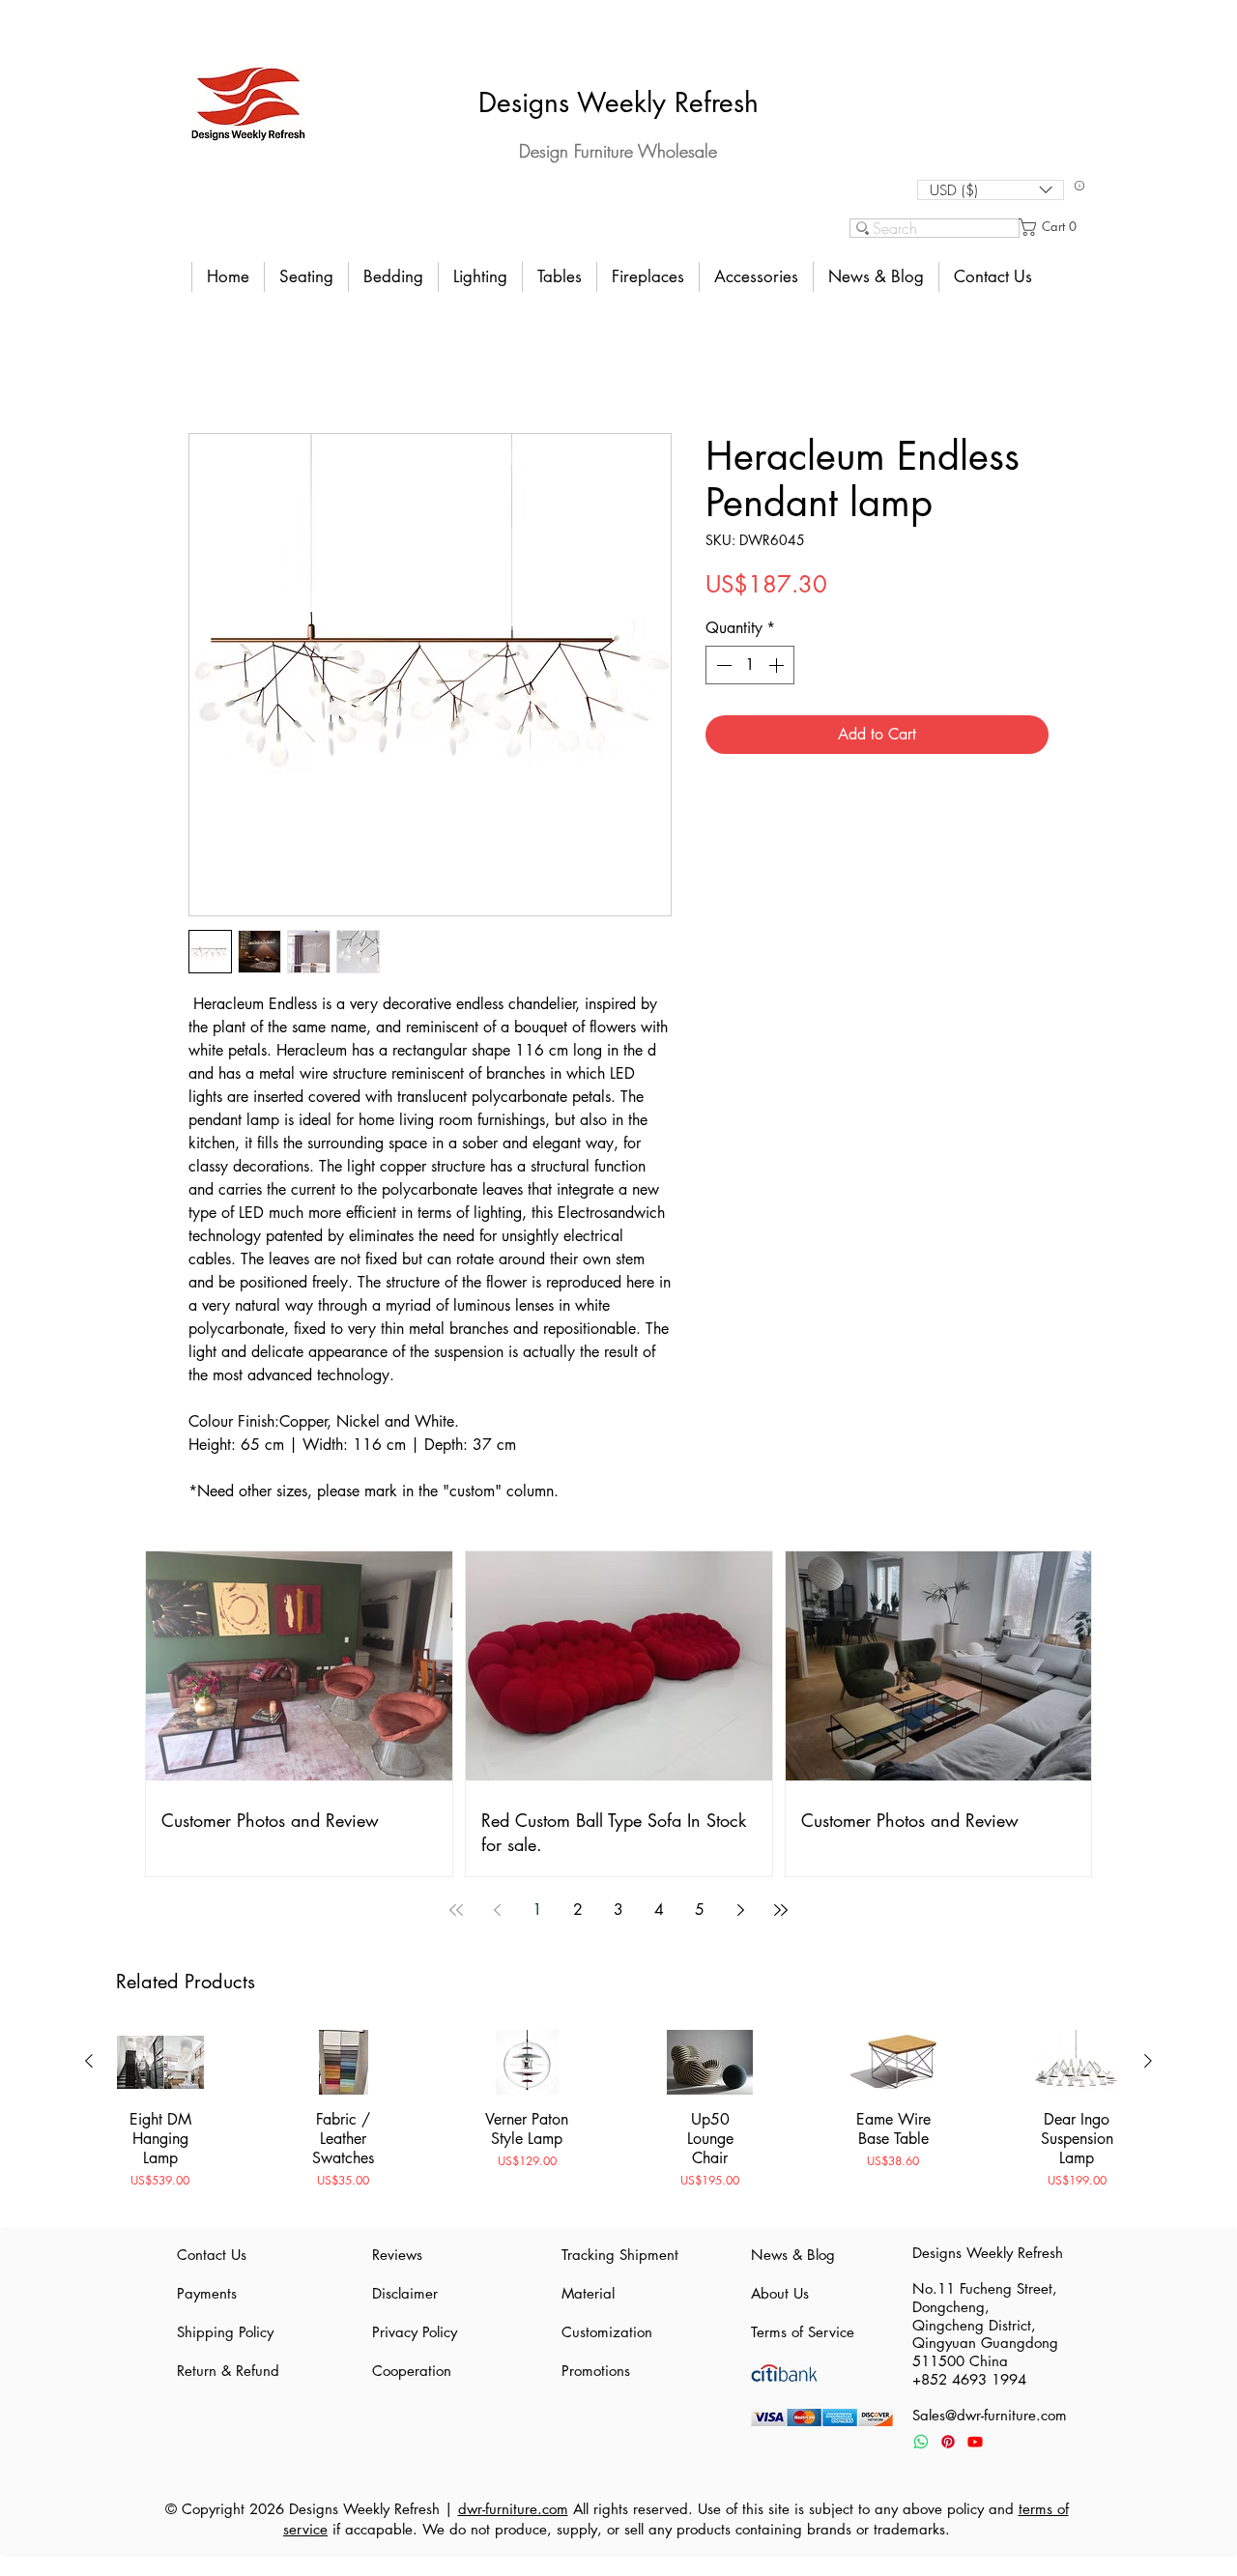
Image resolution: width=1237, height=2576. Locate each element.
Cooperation (412, 2371)
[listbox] (991, 190)
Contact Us (212, 2255)
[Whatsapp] (921, 2442)
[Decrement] (722, 665)
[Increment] (778, 665)
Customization (607, 2332)
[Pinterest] (948, 2442)
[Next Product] (1148, 2061)
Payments (207, 2293)
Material (588, 2293)
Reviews (397, 2255)
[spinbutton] (750, 665)
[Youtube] (975, 2442)
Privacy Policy (415, 2332)
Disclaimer (405, 2293)
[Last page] (781, 1910)
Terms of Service (803, 2332)
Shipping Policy (225, 2332)
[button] (991, 190)
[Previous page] (497, 1910)
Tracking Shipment (618, 2255)
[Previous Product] (89, 2061)
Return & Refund (228, 2371)
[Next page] (740, 1910)
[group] (618, 2119)
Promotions (596, 2371)
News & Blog (793, 2255)
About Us (780, 2293)
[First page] (456, 1910)
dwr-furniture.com (513, 2509)
